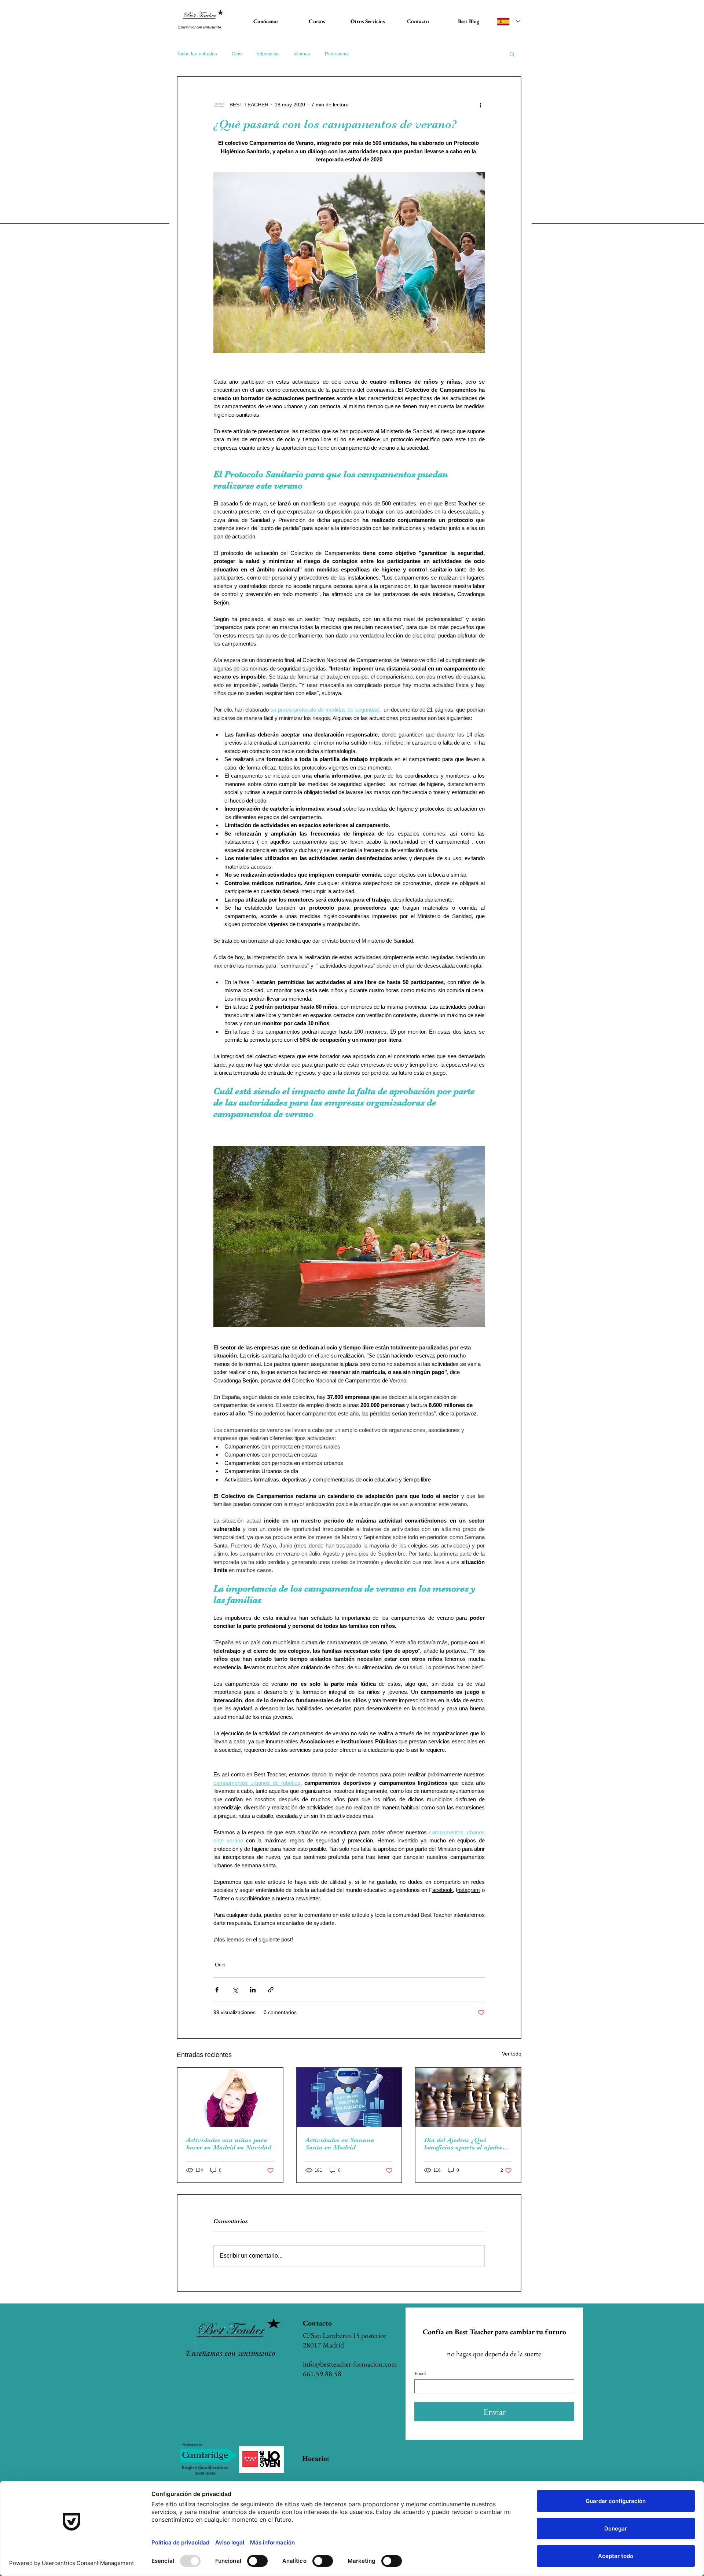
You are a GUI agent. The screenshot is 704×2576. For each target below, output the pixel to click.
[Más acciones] (480, 105)
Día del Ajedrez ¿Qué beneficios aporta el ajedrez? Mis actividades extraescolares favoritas (466, 2144)
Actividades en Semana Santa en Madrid (340, 2144)
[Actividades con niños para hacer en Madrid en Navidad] (230, 2098)
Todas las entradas (197, 54)
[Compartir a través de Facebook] (217, 1990)
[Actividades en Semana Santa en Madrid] (349, 2098)
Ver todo (512, 2054)
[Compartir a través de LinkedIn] (253, 1990)
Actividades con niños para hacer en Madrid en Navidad (229, 2144)
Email (420, 2373)
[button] (512, 54)
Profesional (337, 54)
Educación (267, 54)
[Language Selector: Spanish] (509, 21)
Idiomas (302, 54)
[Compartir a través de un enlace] (271, 1990)
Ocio (237, 54)
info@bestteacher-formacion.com (350, 2364)
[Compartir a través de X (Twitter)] (235, 1990)
